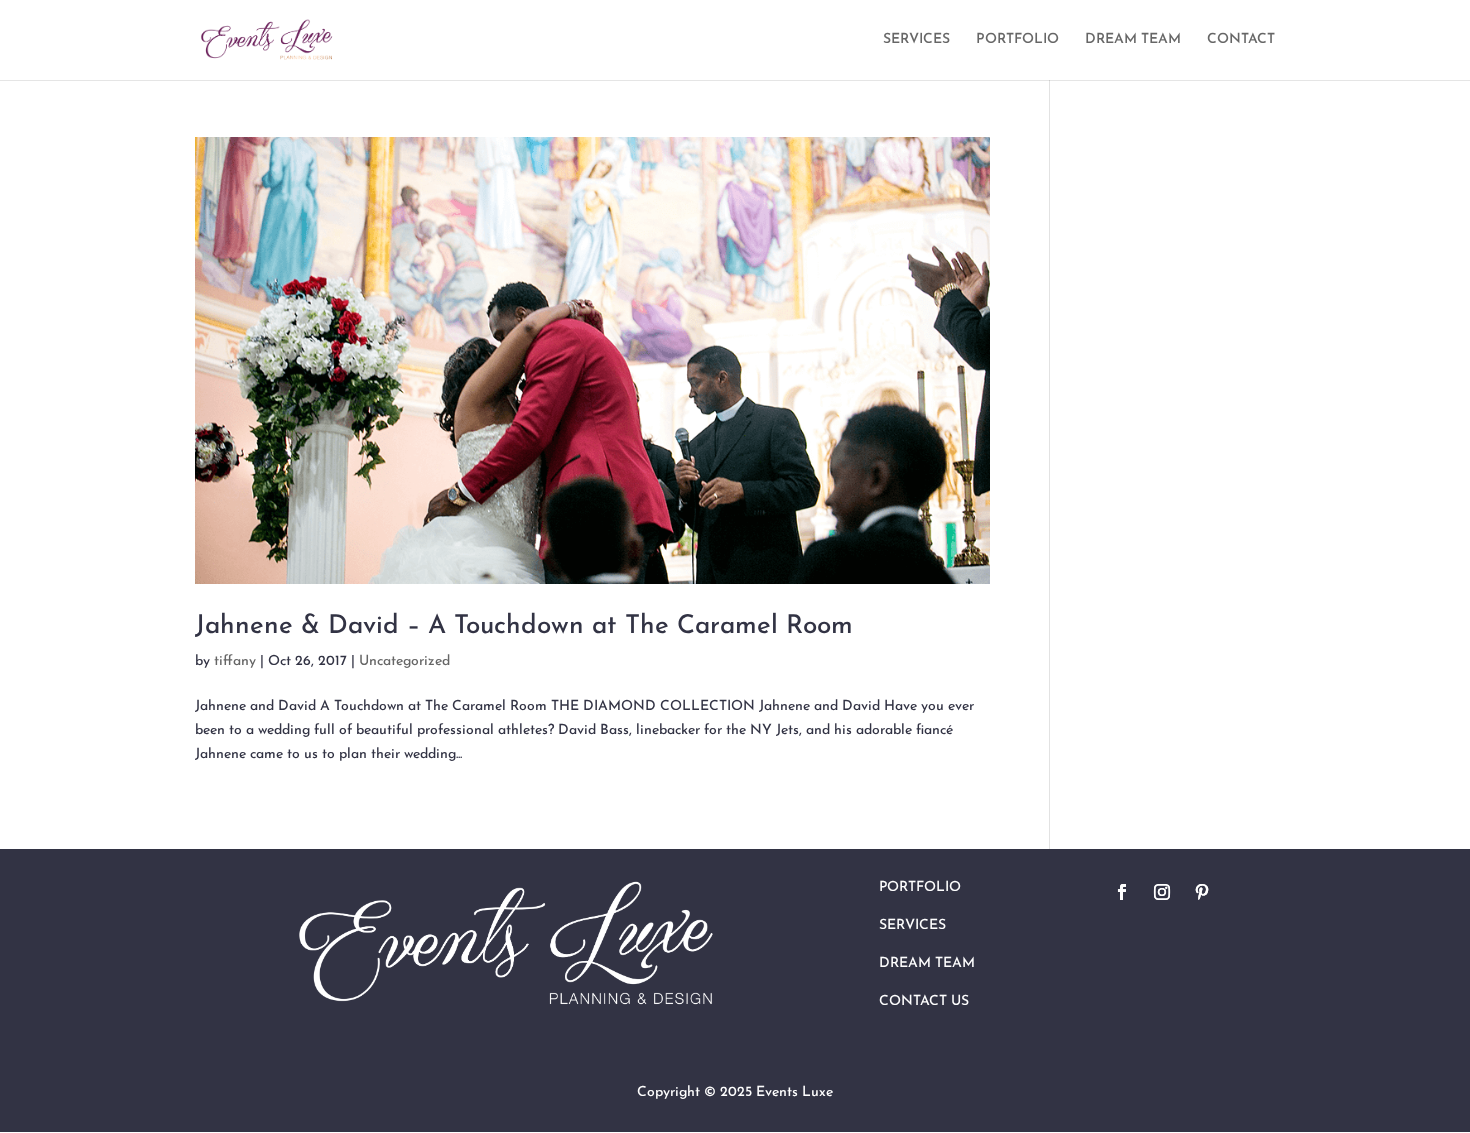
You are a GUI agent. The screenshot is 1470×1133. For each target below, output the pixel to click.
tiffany (235, 661)
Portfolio (920, 887)
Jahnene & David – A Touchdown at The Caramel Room (524, 626)
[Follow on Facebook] (1122, 892)
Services (912, 925)
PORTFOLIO (1017, 40)
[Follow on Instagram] (1162, 892)
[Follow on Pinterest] (1202, 892)
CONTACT (1241, 40)
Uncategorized (404, 661)
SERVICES (916, 40)
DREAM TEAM (1133, 40)
